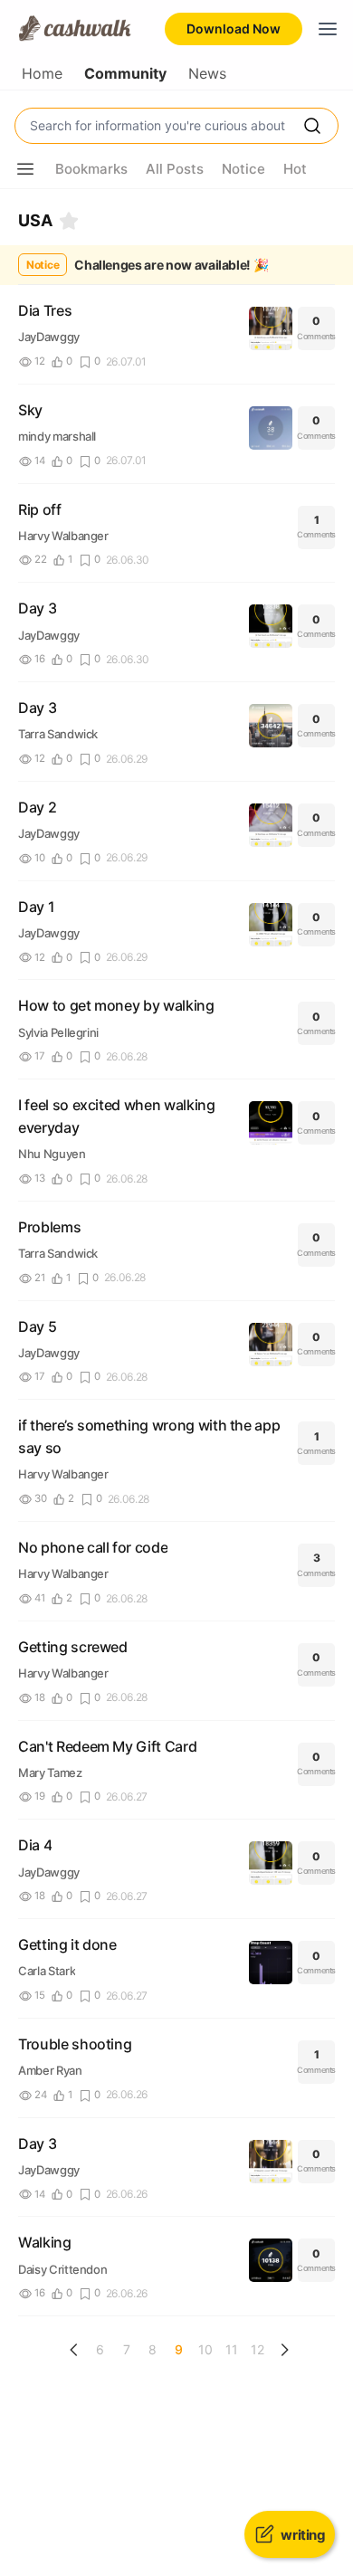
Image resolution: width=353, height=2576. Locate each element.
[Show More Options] (25, 169)
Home (42, 74)
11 (232, 2349)
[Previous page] (74, 2350)
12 (258, 2349)
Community (125, 74)
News (207, 74)
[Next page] (284, 2350)
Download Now (234, 29)
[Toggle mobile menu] (328, 29)
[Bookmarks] (69, 221)
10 (205, 2349)
